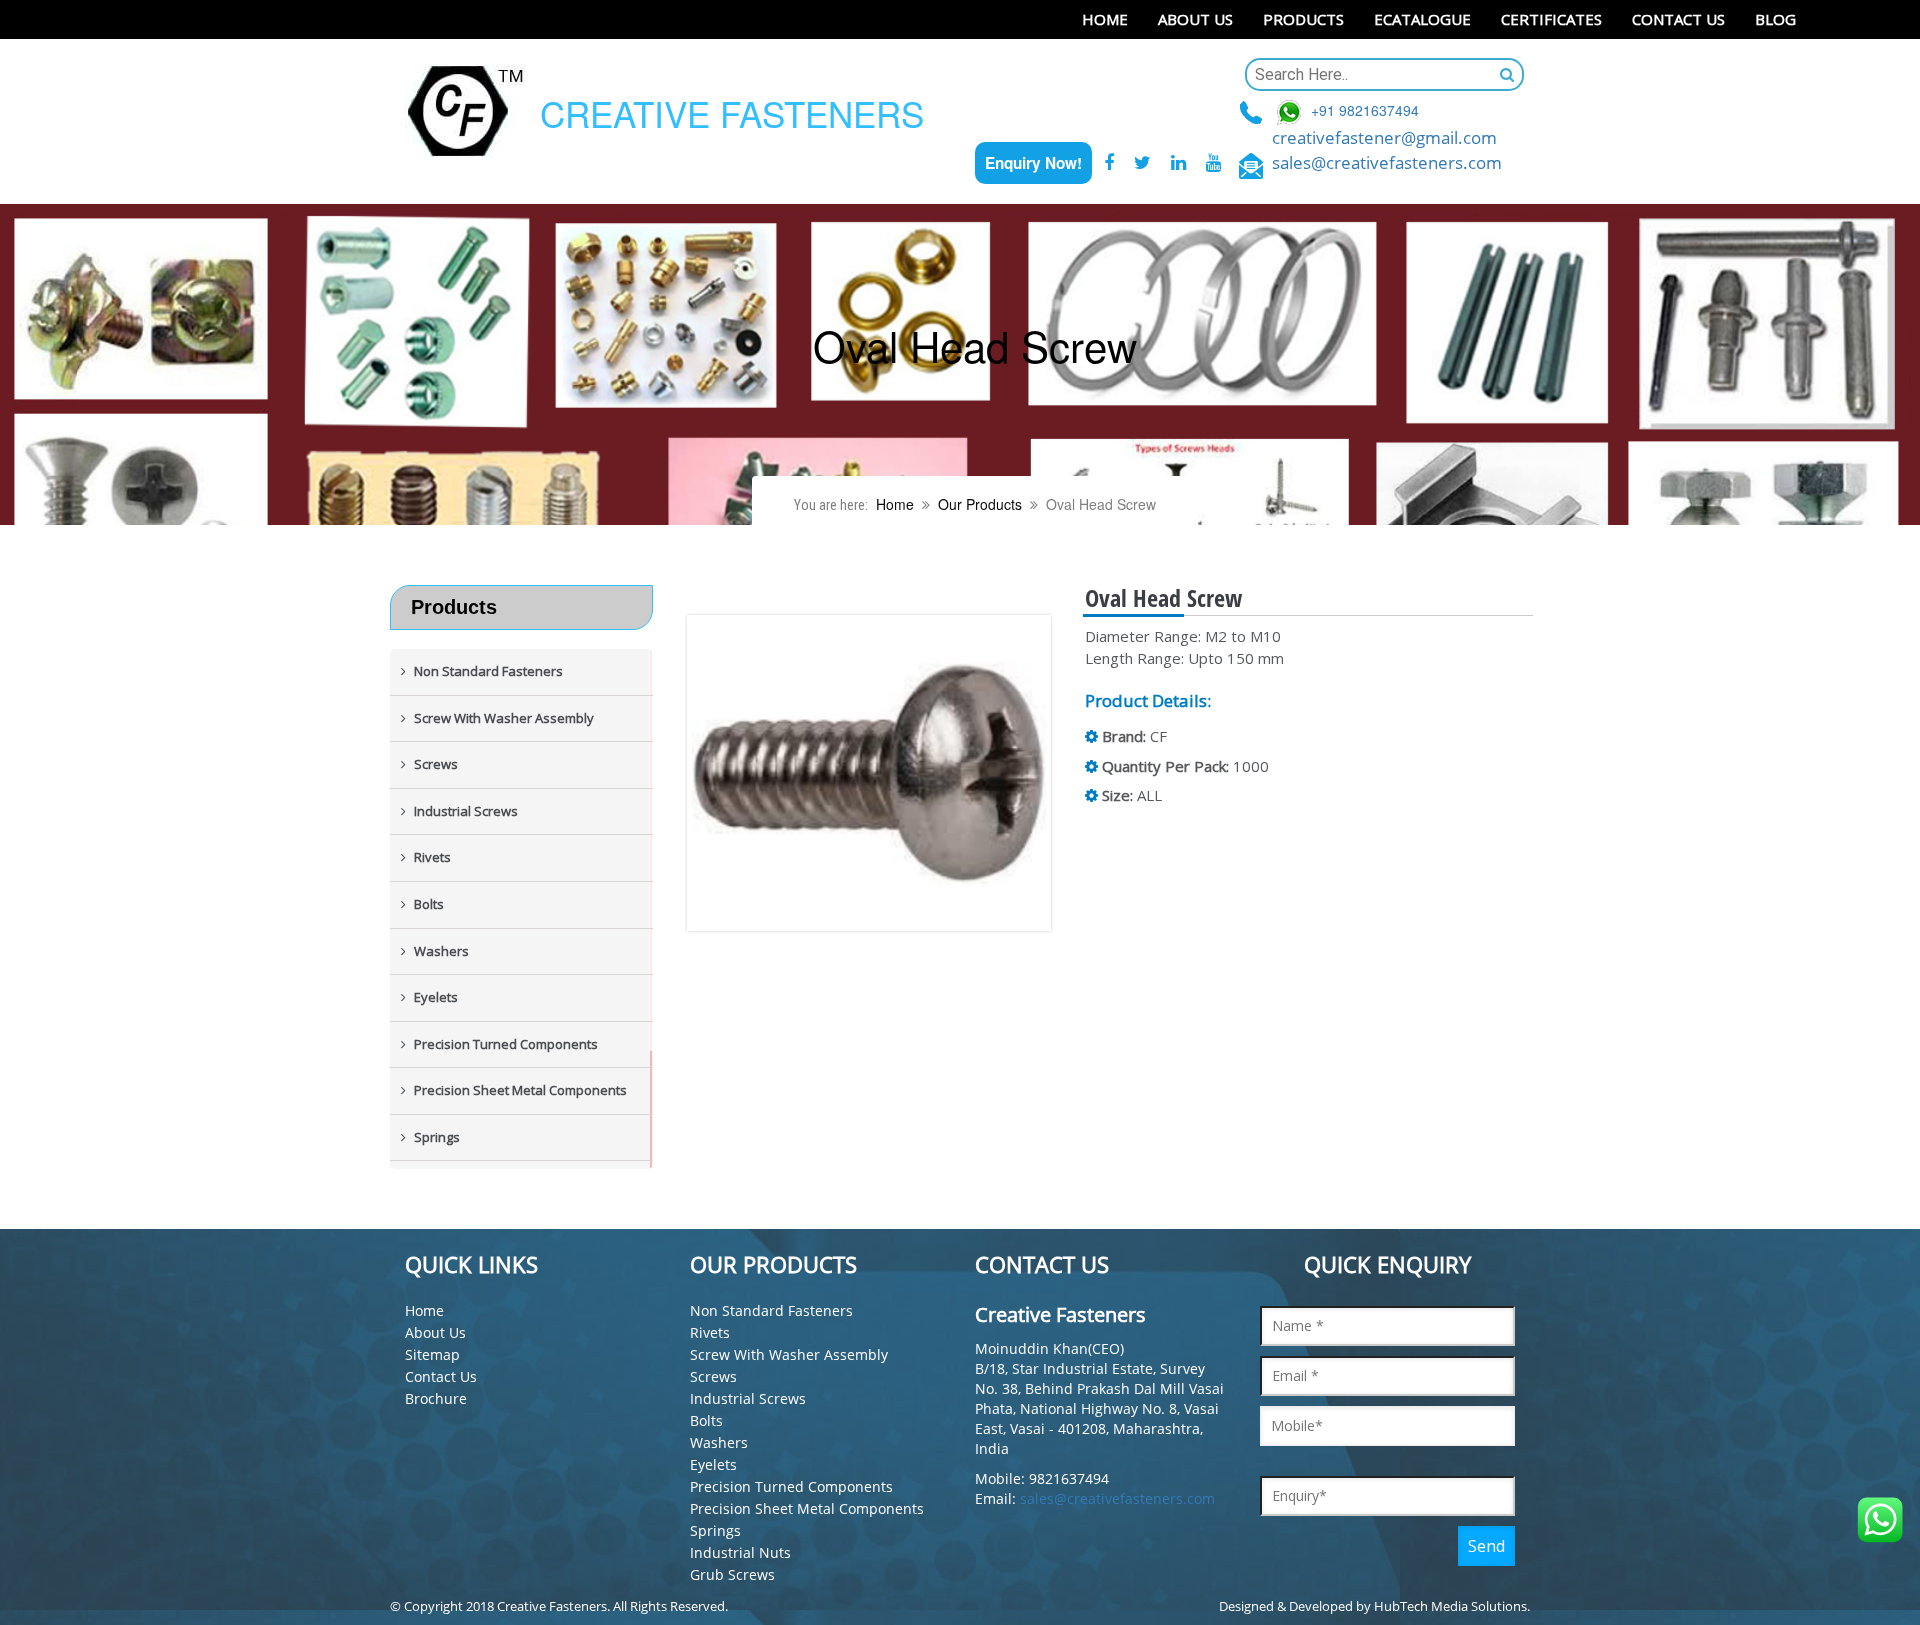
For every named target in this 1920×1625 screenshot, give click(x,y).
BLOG (1775, 19)
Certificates (1551, 19)
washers (719, 1442)
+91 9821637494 (1365, 111)
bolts (706, 1420)
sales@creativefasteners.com (1387, 162)
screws (713, 1376)
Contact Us (1678, 19)
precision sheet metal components (807, 1508)
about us (435, 1332)
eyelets (713, 1464)
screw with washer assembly (789, 1354)
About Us (1195, 19)
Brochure (436, 1398)
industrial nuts (740, 1552)
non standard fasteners (771, 1310)
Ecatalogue (1422, 19)
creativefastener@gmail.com (1384, 137)
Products (1303, 19)
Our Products (980, 504)
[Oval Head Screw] (885, 773)
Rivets (710, 1332)
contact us (441, 1376)
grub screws (732, 1574)
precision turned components (791, 1486)
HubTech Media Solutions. (1452, 1606)
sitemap (432, 1354)
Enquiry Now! (1033, 163)
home (424, 1310)
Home (1105, 19)
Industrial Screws (748, 1398)
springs (715, 1530)
